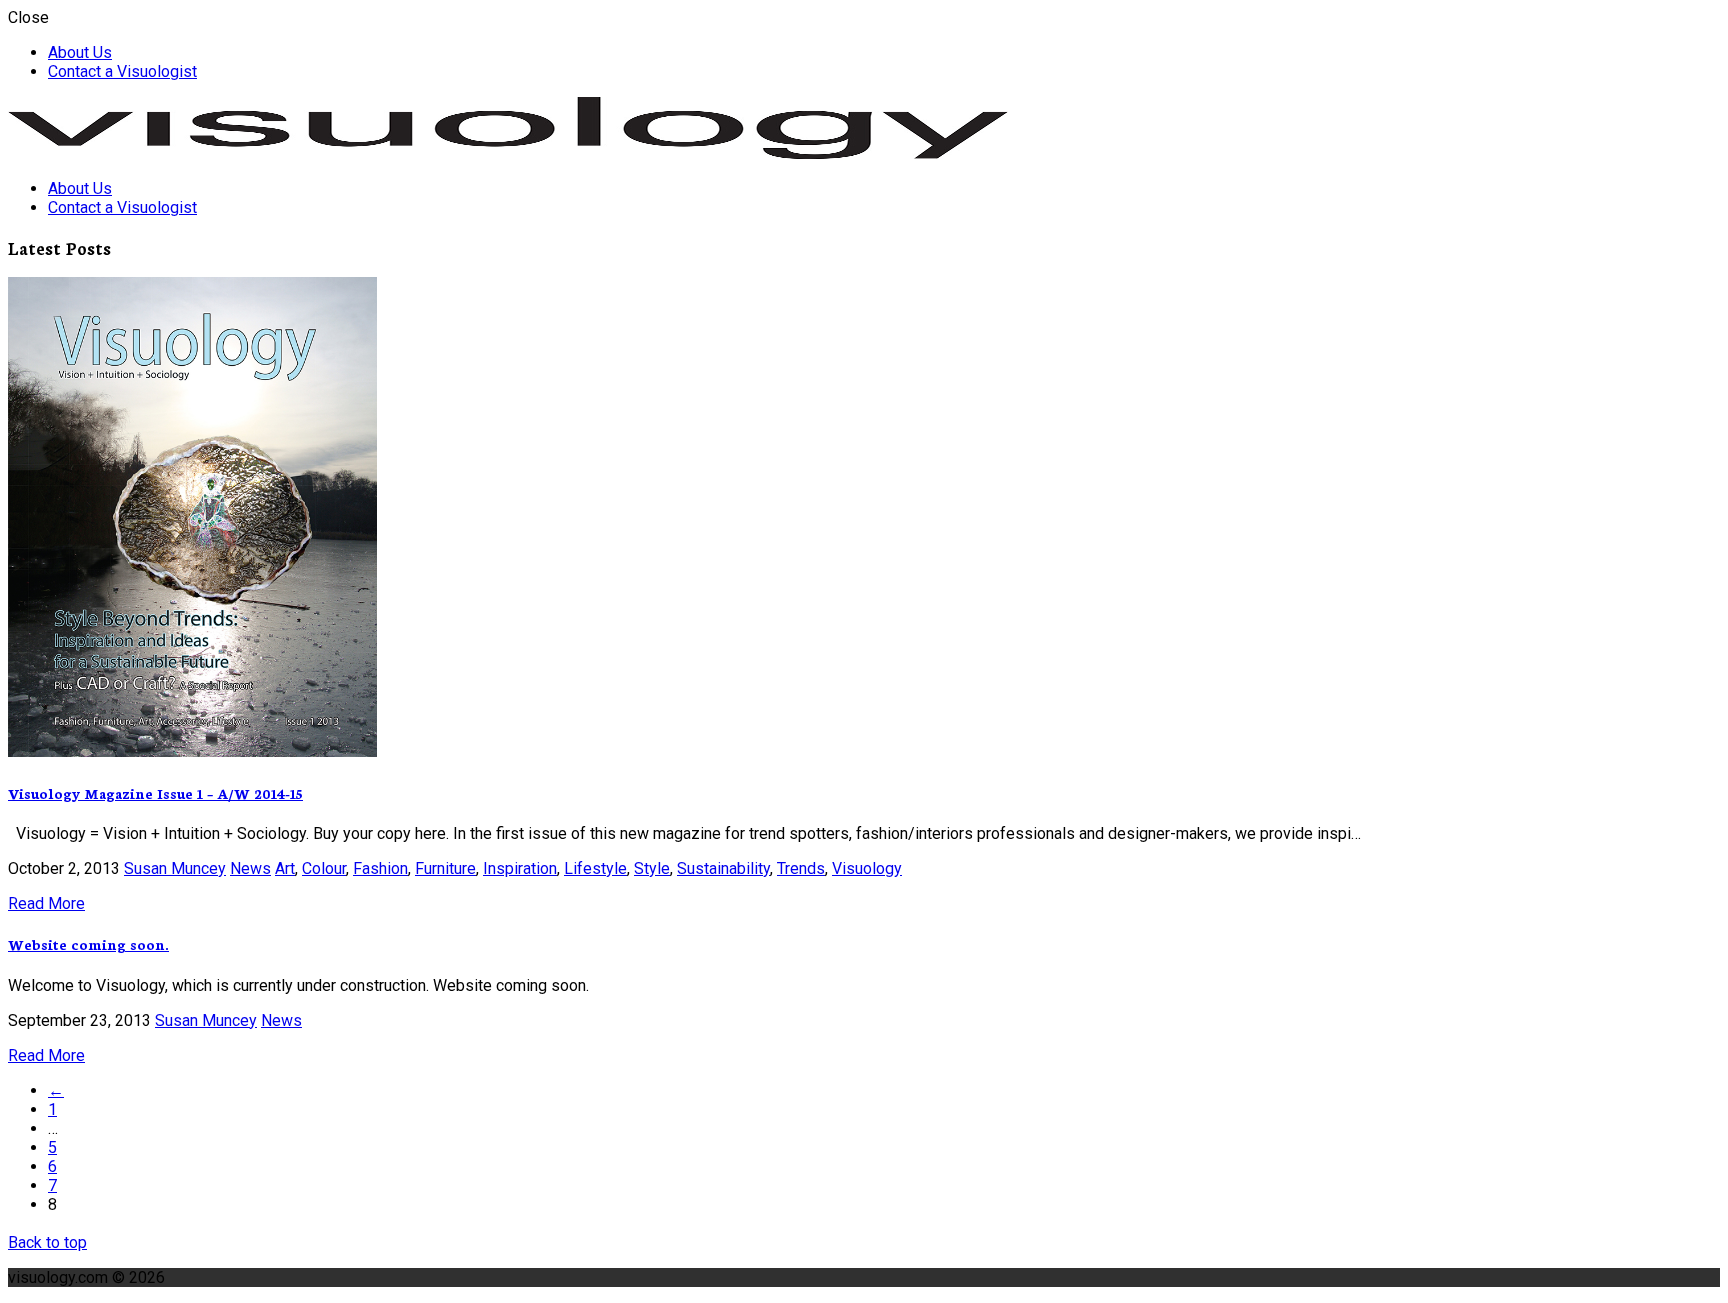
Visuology (867, 868)
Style (652, 868)
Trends (801, 868)
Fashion (380, 868)
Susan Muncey (175, 868)
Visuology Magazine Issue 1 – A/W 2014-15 (155, 793)
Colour (324, 868)
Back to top (47, 1242)
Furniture (445, 868)
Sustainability (723, 868)
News (250, 868)
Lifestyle (595, 868)
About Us (80, 52)
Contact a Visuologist (122, 71)
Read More (46, 903)
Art (285, 868)
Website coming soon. (88, 944)
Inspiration (520, 868)
